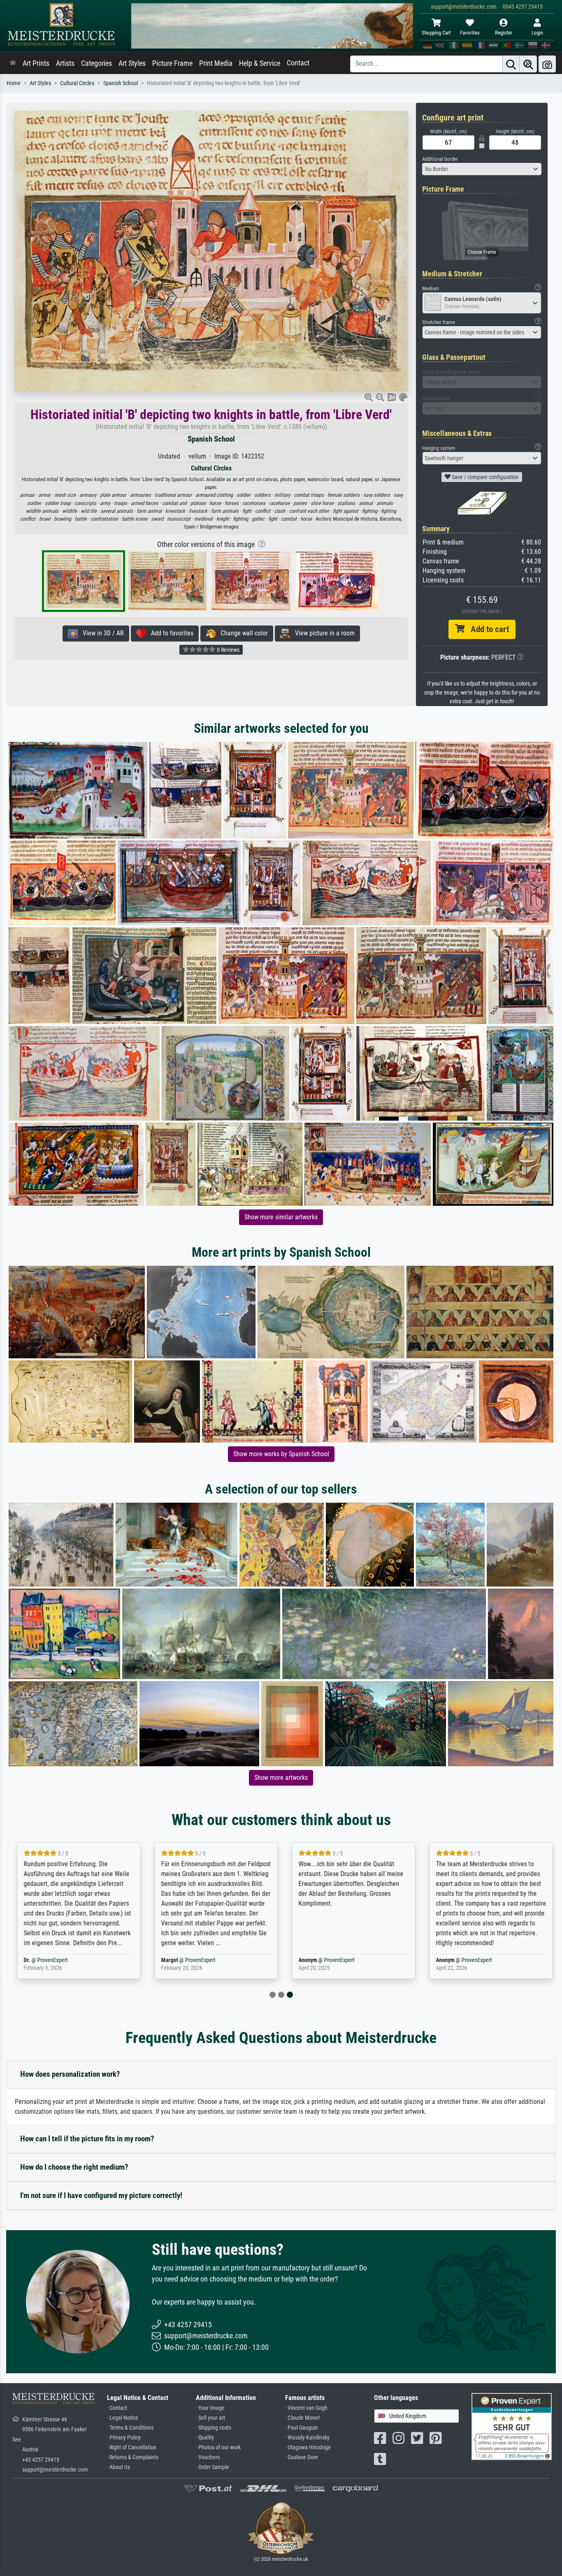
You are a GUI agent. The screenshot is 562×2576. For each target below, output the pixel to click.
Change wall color (242, 633)
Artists (65, 63)
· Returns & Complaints (133, 2457)
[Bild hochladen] (547, 64)
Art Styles (132, 63)
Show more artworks (281, 1778)
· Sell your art (210, 2418)
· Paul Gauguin (302, 2428)
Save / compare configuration (485, 477)
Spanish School (121, 83)
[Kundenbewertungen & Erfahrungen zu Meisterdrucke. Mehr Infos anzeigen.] (512, 2426)
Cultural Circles (77, 83)
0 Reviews (228, 650)
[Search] (511, 64)
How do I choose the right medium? (74, 2167)
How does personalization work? (70, 2074)
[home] (13, 63)
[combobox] (482, 169)
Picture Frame (172, 63)
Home (14, 83)
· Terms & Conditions (130, 2428)
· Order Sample (212, 2467)
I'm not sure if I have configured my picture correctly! (101, 2195)
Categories (96, 63)
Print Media (216, 63)
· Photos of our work (218, 2447)
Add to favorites (170, 633)
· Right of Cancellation (132, 2447)
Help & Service (260, 63)
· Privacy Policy (124, 2438)
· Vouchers (208, 2457)
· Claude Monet (302, 2418)
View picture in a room (322, 633)
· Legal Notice (123, 2418)
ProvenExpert (49, 1960)
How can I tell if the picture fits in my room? (87, 2139)
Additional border (440, 159)
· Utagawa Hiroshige (308, 2447)
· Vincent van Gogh (306, 2408)
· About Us (118, 2467)
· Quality (205, 2438)
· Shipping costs (214, 2428)
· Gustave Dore (302, 2457)
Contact (298, 63)
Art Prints (36, 63)
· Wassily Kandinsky (307, 2438)
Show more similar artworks (281, 1217)
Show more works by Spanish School (281, 1454)
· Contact (117, 2408)
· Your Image (210, 2408)
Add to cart (487, 629)
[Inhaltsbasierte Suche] (528, 64)
